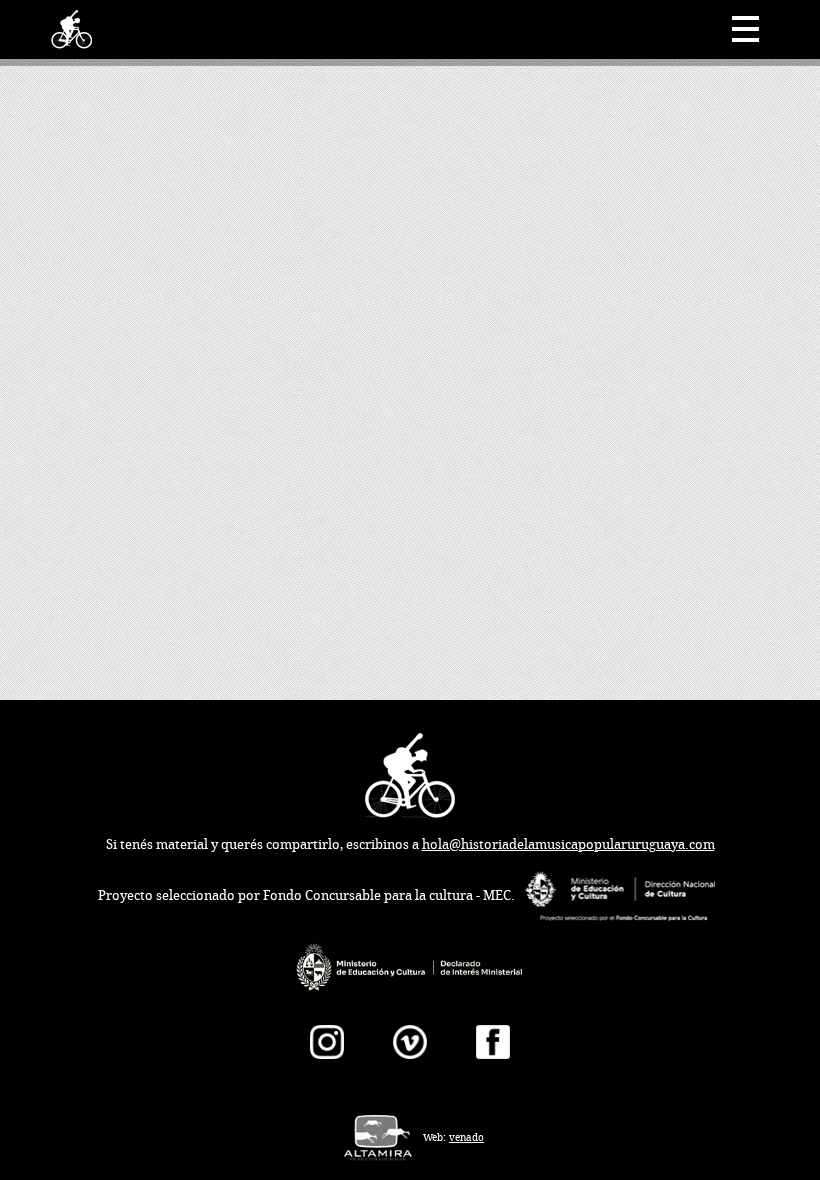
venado (466, 1137)
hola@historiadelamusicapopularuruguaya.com (568, 844)
